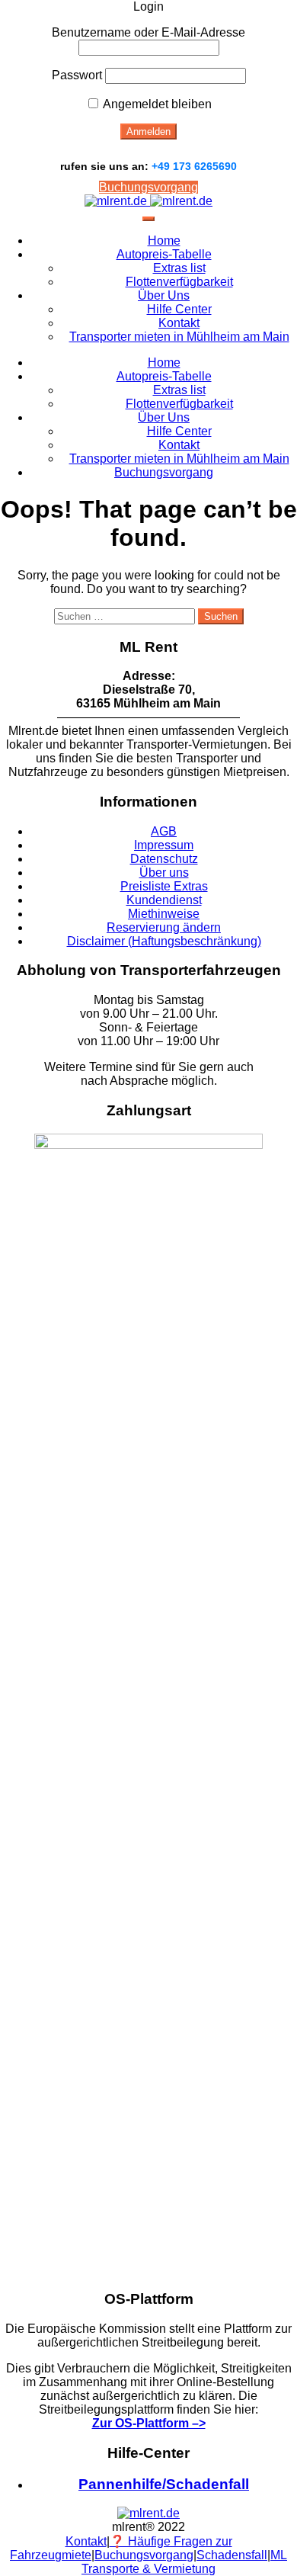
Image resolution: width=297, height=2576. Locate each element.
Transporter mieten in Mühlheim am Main (179, 337)
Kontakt (179, 323)
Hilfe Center (179, 309)
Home (164, 241)
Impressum (164, 845)
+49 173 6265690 (194, 166)
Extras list (179, 268)
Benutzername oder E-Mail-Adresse (148, 32)
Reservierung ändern (164, 927)
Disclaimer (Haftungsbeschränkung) (164, 941)
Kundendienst (164, 900)
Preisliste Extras (164, 886)
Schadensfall (232, 2555)
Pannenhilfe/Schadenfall (164, 2484)
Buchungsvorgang (148, 187)
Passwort (77, 75)
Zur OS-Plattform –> (149, 2423)
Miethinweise (164, 914)
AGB (164, 831)
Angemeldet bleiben (156, 104)
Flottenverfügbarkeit (179, 282)
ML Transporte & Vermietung (184, 2562)
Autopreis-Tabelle (164, 254)
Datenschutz (164, 859)
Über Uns (164, 295)
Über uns (164, 873)
